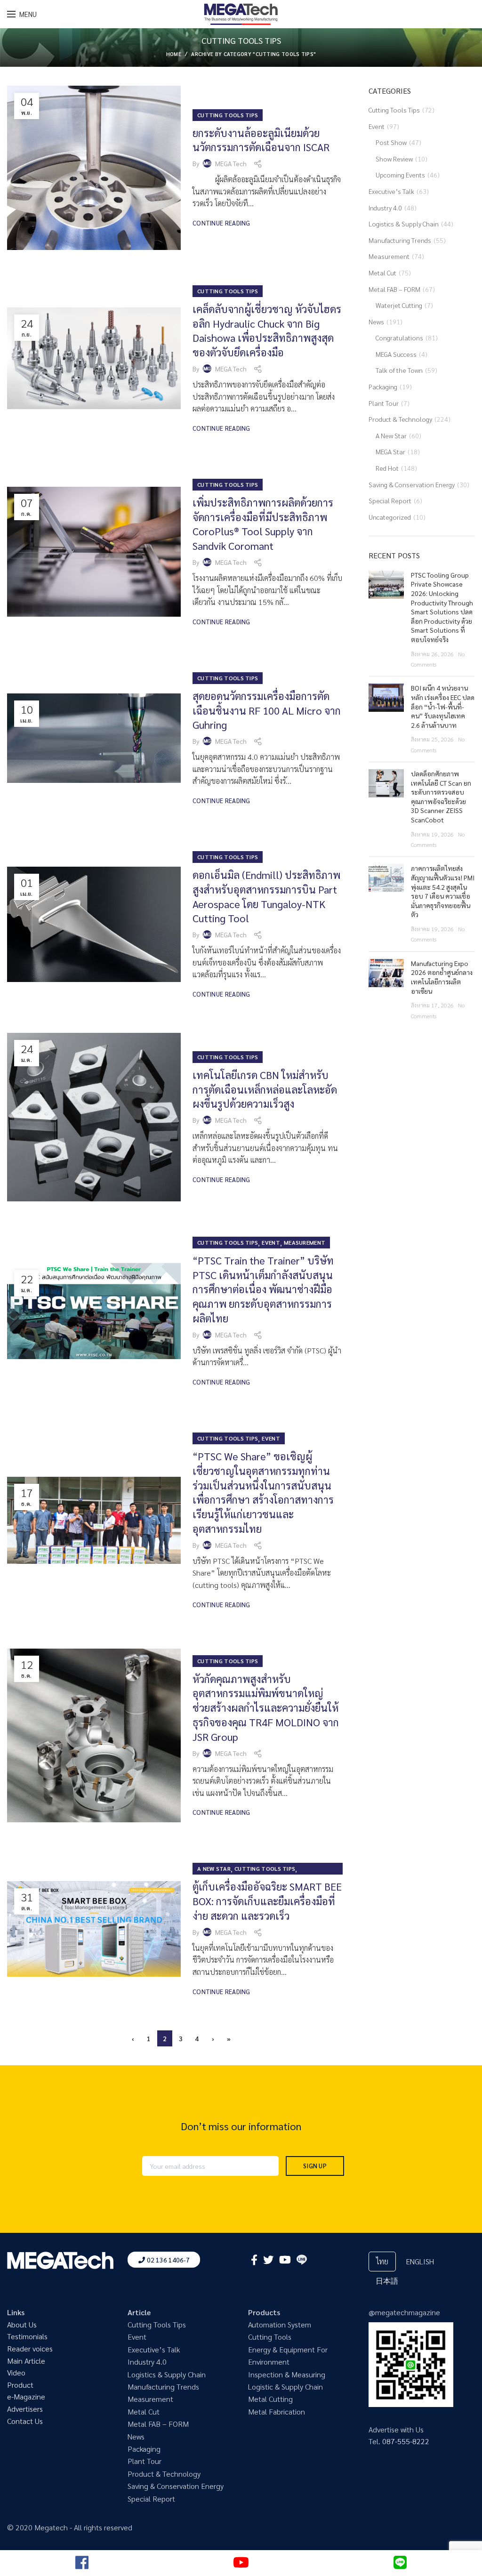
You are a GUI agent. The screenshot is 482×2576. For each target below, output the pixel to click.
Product (20, 2385)
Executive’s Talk (391, 191)
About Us (22, 2324)
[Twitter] (268, 2260)
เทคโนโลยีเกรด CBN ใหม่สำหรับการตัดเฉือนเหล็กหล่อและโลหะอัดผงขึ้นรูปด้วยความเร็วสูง (265, 1089)
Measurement (305, 1242)
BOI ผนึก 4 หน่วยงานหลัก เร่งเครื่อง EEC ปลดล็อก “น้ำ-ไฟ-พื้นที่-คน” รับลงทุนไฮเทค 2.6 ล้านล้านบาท (443, 706)
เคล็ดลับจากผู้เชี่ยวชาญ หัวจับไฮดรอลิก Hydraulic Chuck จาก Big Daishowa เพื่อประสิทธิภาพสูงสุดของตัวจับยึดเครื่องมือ (267, 330)
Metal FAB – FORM (394, 289)
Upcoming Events (400, 175)
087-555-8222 (406, 2441)
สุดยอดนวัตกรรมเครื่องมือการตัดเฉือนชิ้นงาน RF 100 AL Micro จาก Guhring (267, 710)
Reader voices (30, 2348)
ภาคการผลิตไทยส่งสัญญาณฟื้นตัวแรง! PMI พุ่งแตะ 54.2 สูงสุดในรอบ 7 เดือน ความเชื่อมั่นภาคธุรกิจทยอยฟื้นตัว (443, 891)
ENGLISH (420, 2261)
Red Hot (387, 468)
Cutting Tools (270, 2337)
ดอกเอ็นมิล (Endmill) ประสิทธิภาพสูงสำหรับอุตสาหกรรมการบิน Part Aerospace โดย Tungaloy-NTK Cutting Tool (266, 896)
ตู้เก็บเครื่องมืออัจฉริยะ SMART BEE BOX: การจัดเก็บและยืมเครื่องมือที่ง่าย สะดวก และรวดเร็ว (267, 1901)
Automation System (280, 2324)
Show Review (394, 159)
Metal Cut (382, 273)
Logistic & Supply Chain (285, 2387)
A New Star (214, 1868)
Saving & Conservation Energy (412, 484)
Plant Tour (384, 403)
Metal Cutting (270, 2399)
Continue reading (221, 223)
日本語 (387, 2281)
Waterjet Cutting (399, 305)
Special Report (390, 500)
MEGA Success (396, 354)
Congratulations (399, 338)
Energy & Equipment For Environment (288, 2355)
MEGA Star (390, 451)
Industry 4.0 (385, 208)
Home (174, 54)
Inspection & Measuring (287, 2374)
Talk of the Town (399, 370)
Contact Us (25, 2421)
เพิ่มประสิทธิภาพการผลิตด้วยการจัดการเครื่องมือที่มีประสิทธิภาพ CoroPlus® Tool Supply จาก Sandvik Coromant (263, 524)
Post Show (391, 142)
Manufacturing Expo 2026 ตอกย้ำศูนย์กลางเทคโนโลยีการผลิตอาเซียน (442, 977)
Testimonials (27, 2336)
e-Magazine (26, 2396)
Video (16, 2372)
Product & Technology (400, 419)
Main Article (26, 2361)
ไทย (382, 2261)
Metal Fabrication (277, 2411)
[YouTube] (285, 2260)
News (376, 322)
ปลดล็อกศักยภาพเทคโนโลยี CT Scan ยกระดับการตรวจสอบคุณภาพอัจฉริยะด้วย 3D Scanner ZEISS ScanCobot (441, 797)
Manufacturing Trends (400, 240)
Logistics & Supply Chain (404, 224)
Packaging (383, 386)
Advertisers (25, 2409)
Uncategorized (390, 517)
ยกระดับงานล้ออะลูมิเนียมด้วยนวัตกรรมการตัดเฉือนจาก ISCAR (261, 140)
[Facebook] (254, 2260)
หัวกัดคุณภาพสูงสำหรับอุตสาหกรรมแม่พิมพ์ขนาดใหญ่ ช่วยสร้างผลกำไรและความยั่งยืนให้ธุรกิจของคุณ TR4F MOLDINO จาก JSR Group (266, 1708)
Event (271, 1242)
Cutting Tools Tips (228, 115)
